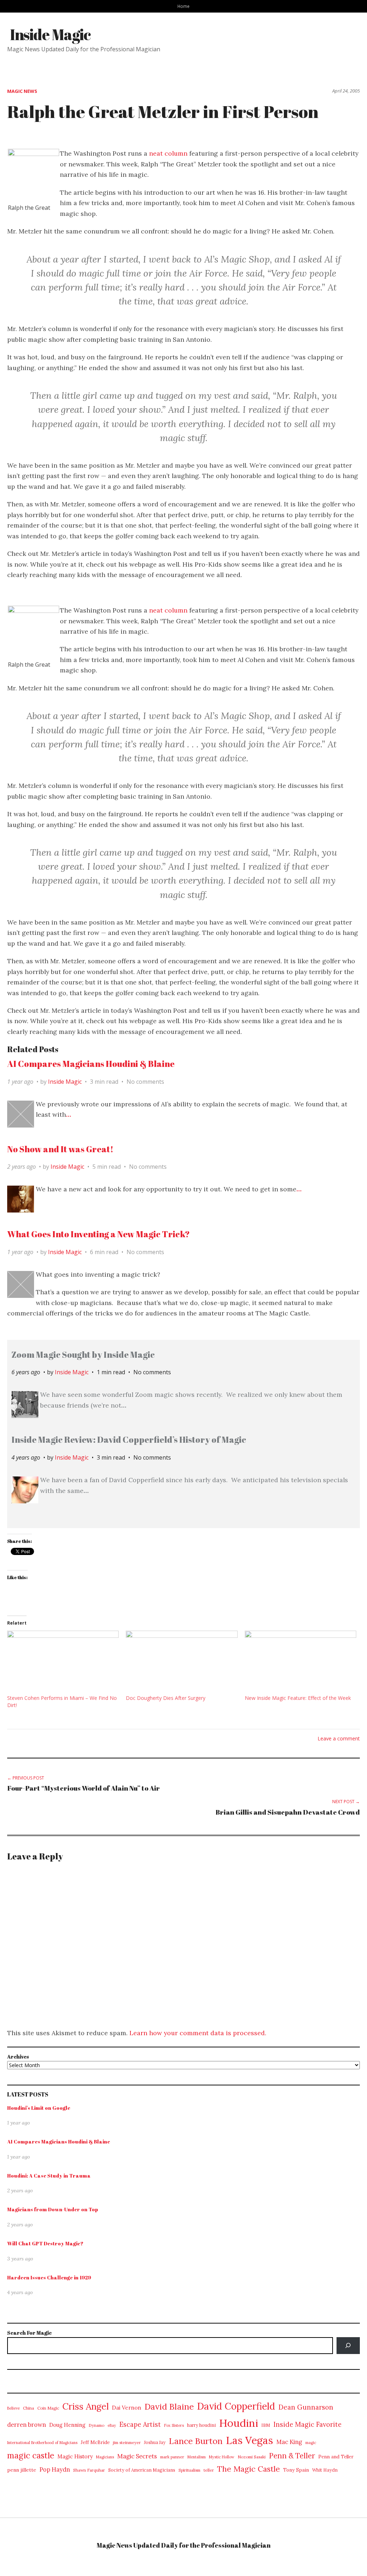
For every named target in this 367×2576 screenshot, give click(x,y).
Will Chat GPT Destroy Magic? (45, 2243)
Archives (18, 2057)
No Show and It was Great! (60, 1149)
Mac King (289, 2442)
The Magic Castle (249, 2469)
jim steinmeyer (127, 2442)
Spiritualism (189, 2470)
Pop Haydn (55, 2469)
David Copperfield (236, 2406)
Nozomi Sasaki (252, 2457)
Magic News (22, 91)
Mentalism (197, 2457)
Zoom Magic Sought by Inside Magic (83, 1355)
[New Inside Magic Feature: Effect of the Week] (301, 1663)
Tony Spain (296, 2470)
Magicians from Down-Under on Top (53, 2209)
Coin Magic (48, 2408)
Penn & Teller (292, 2456)
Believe (13, 2408)
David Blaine (169, 2407)
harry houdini (201, 2425)
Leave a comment (339, 1738)
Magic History (75, 2456)
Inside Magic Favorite (308, 2424)
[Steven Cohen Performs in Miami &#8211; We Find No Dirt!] (63, 1663)
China (28, 2408)
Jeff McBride (95, 2442)
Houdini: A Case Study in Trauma (49, 2176)
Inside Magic (50, 34)
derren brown (27, 2425)
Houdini (239, 2423)
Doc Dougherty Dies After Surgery (166, 1698)
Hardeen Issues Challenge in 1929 (49, 2277)
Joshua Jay (155, 2442)
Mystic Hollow (222, 2457)
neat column (168, 153)
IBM (266, 2425)
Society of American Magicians (142, 2470)
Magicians (105, 2457)
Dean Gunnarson (306, 2407)
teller (209, 2470)
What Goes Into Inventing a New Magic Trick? (99, 1234)
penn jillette (22, 2470)
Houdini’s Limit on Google (39, 2108)
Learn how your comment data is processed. (198, 2033)
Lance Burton (196, 2441)
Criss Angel (85, 2406)
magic (311, 2443)
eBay (112, 2425)
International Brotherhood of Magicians (42, 2443)
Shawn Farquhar (89, 2470)
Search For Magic (29, 2333)
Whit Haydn (325, 2470)
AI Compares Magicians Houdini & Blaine (91, 1064)
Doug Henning (67, 2425)
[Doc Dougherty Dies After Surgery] (182, 1663)
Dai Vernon (127, 2408)
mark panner (172, 2457)
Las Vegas (249, 2440)
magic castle (31, 2455)
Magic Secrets (137, 2456)
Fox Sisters (174, 2425)
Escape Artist (140, 2424)
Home (183, 6)
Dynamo (96, 2425)
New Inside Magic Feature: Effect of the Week (298, 1698)
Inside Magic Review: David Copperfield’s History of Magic (129, 1440)
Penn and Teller (336, 2457)
